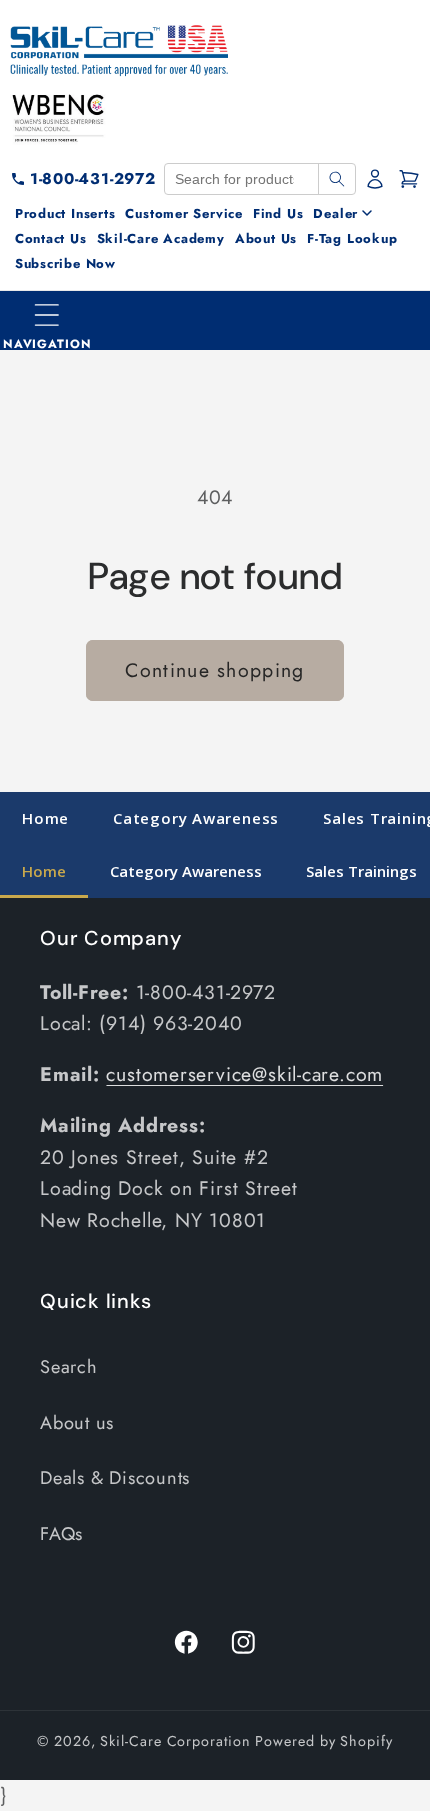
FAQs (61, 1534)
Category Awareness (196, 818)
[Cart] (409, 179)
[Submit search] (336, 179)
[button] (48, 321)
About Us (266, 238)
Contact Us (51, 238)
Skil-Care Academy (161, 238)
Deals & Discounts (115, 1478)
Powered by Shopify (323, 1741)
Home (45, 818)
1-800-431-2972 (93, 178)
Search (69, 1367)
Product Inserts (65, 213)
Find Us (278, 213)
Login (377, 179)
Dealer (335, 213)
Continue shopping (214, 670)
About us (77, 1423)
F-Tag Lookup (352, 238)
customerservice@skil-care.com (244, 1074)
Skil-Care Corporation (175, 1741)
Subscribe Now (65, 263)
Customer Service (183, 213)
